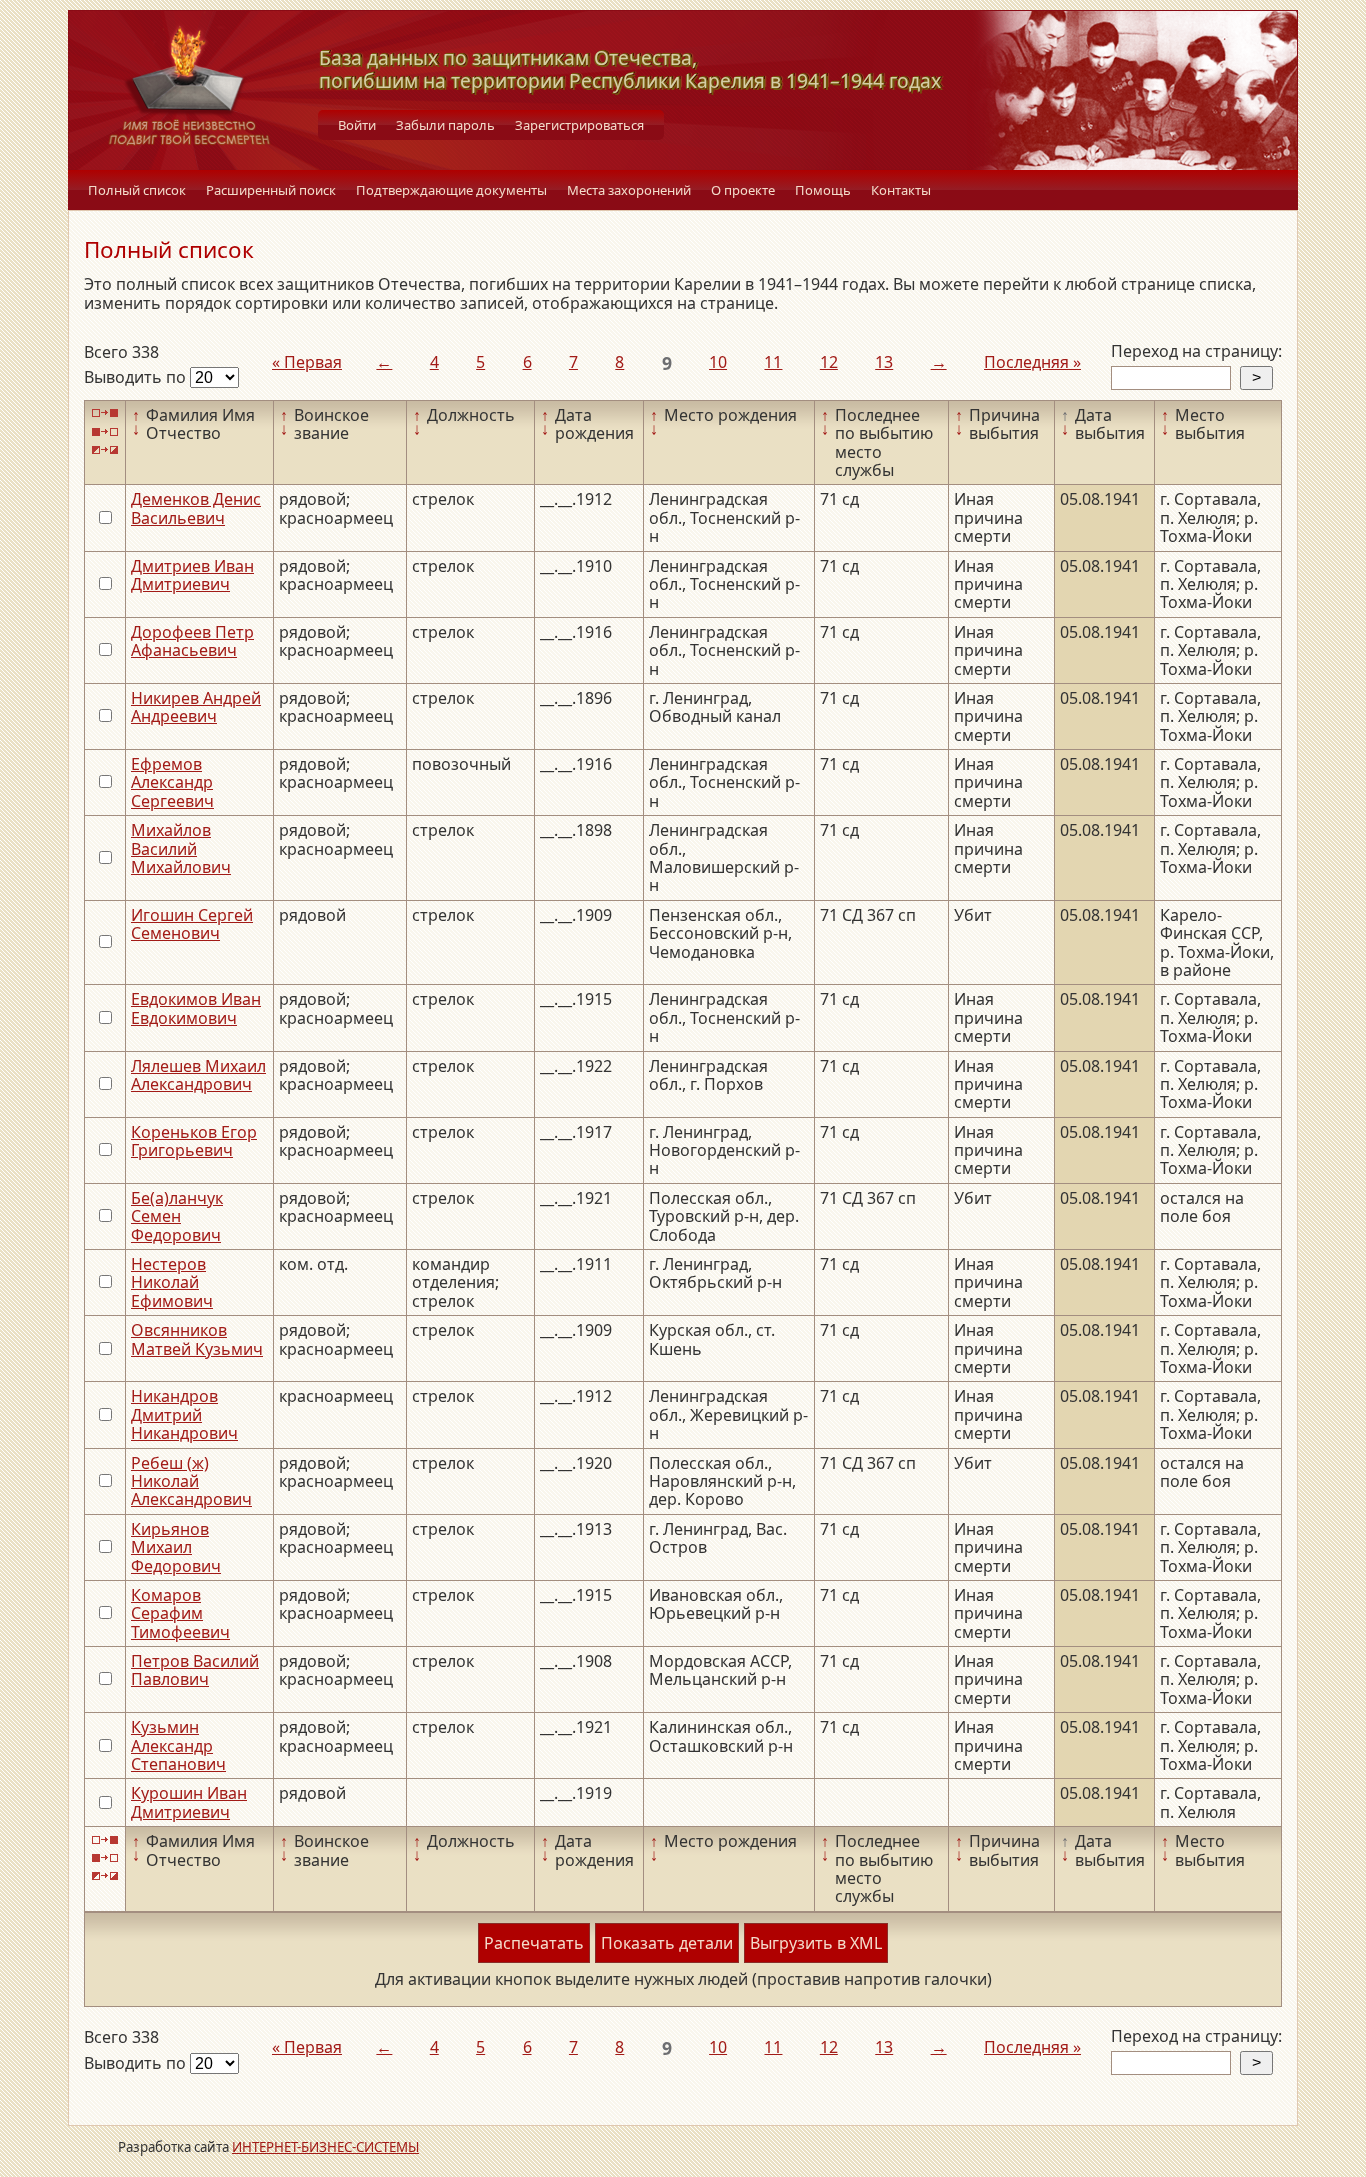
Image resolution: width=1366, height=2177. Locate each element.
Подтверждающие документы (451, 190)
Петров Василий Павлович (195, 1670)
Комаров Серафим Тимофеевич (180, 1613)
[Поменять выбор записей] (105, 450)
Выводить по (137, 377)
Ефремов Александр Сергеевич (172, 782)
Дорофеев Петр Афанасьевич (192, 641)
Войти (357, 125)
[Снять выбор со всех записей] (105, 431)
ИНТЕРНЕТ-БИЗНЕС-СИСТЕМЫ (325, 2147)
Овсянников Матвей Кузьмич (197, 1339)
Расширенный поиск (271, 190)
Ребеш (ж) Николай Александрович (191, 1481)
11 (773, 362)
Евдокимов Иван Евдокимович (196, 1008)
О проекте (743, 190)
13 (884, 362)
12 (829, 362)
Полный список (137, 190)
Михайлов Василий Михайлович (181, 848)
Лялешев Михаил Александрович (198, 1075)
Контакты (901, 190)
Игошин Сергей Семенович (192, 924)
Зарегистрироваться (579, 125)
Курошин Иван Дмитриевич (189, 1802)
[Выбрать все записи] (105, 413)
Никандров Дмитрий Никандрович (184, 1414)
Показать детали (667, 1943)
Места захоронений (629, 190)
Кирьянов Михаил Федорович (176, 1547)
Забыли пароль (445, 125)
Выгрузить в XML (816, 1943)
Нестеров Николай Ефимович (172, 1282)
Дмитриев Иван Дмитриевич (192, 575)
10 (718, 362)
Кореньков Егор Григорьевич (194, 1141)
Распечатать (534, 1943)
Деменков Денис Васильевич (196, 508)
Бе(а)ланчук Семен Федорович (177, 1216)
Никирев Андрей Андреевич (196, 707)
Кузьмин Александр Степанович (178, 1745)
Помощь (823, 190)
